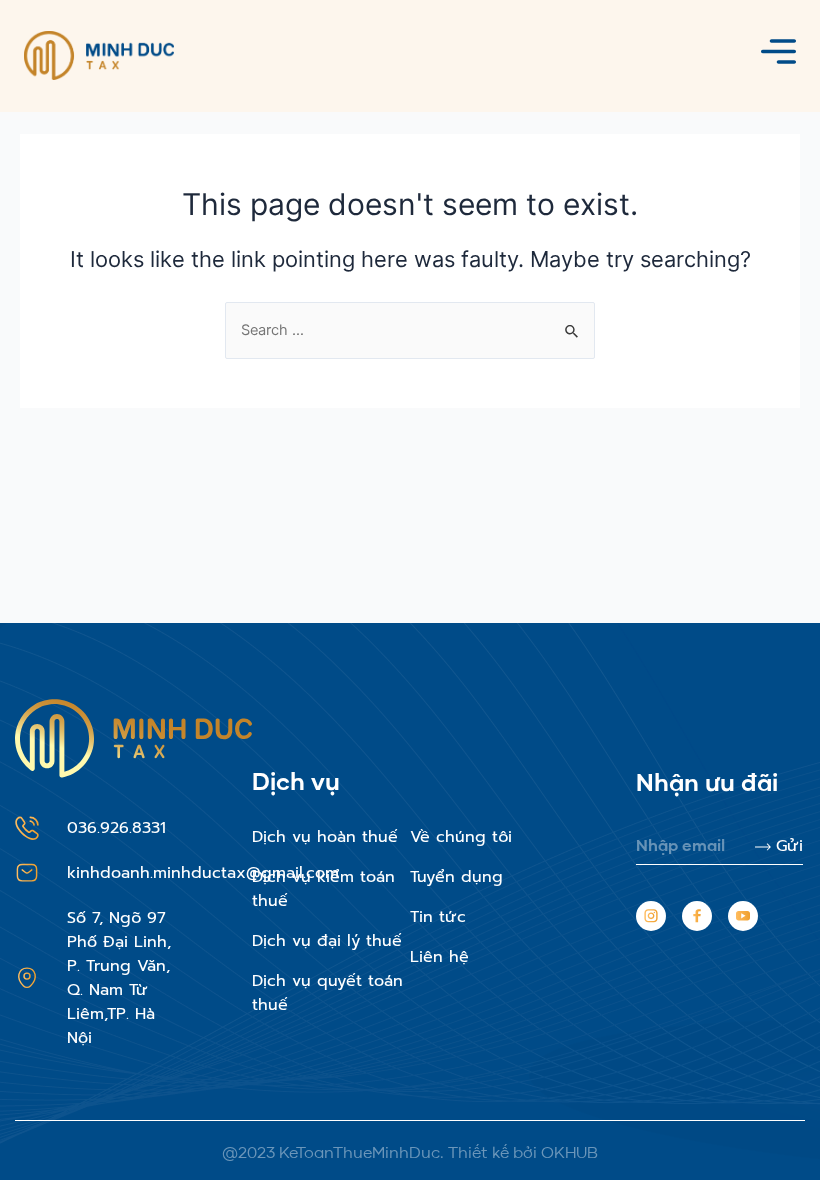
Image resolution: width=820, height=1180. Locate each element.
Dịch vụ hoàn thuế (325, 837)
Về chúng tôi (461, 837)
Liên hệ (439, 957)
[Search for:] (410, 330)
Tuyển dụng (456, 877)
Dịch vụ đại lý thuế (327, 941)
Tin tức (438, 917)
